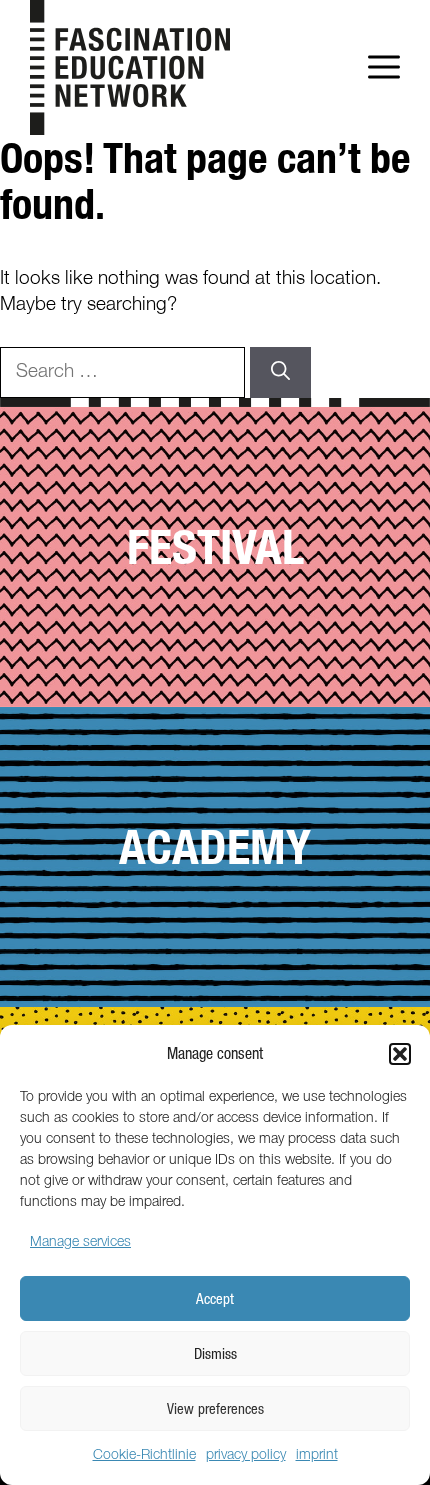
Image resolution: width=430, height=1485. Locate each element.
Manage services (80, 1242)
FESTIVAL (215, 546)
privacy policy (246, 1455)
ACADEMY (215, 846)
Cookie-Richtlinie (144, 1455)
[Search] (280, 372)
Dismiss (215, 1353)
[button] (400, 1054)
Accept (215, 1298)
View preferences (215, 1408)
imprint (317, 1455)
